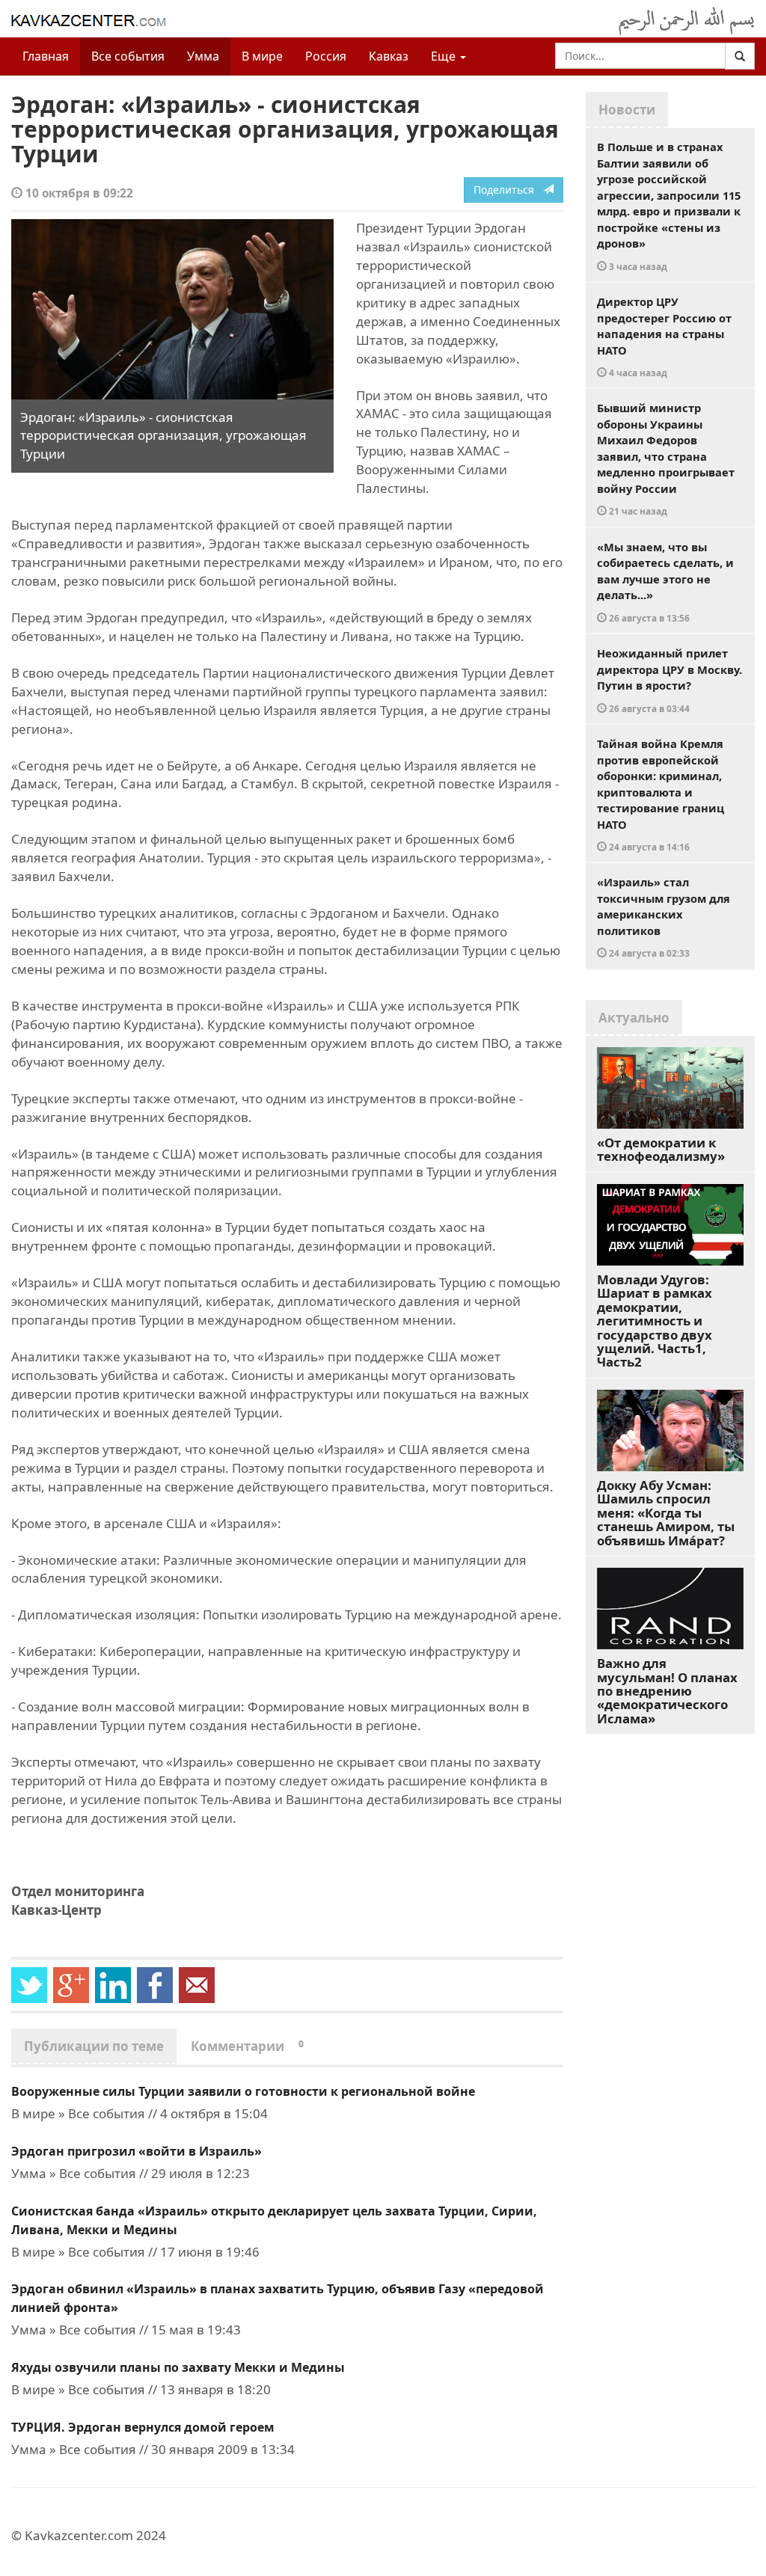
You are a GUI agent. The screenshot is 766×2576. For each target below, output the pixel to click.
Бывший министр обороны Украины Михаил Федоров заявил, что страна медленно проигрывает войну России (666, 459)
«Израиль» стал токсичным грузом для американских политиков (664, 917)
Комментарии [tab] (247, 2046)
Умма (203, 56)
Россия (326, 56)
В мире (262, 56)
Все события (128, 56)
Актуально (634, 1018)
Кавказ (389, 56)
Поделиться (508, 190)
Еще (445, 56)
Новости (627, 110)
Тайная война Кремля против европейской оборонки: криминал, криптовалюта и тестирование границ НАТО (661, 794)
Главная (46, 56)
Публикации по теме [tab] (94, 2046)
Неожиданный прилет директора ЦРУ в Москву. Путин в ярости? (670, 680)
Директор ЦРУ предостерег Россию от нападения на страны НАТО (664, 336)
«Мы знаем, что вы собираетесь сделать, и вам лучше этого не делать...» (665, 582)
